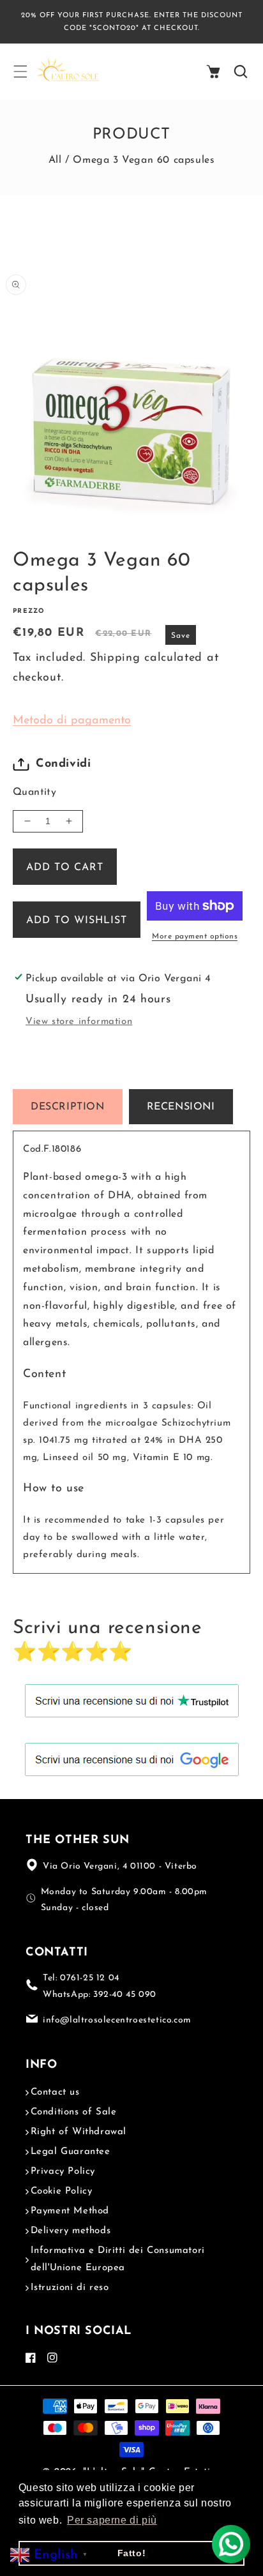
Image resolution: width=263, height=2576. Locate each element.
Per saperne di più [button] (112, 2520)
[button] (20, 72)
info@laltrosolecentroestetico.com (117, 2020)
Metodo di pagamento (72, 721)
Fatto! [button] (132, 2553)
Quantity (34, 792)
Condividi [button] (63, 764)
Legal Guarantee (71, 2152)
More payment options (195, 937)
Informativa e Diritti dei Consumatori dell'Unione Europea (118, 2259)
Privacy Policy (63, 2172)
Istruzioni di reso (70, 2288)
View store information (79, 1022)
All (55, 160)
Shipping (115, 658)
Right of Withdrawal (79, 2132)
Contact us (55, 2092)
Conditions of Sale (74, 2112)
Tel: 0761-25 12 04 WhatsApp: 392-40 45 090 (100, 1986)
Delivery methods (71, 2231)
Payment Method (70, 2211)
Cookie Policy (62, 2191)
